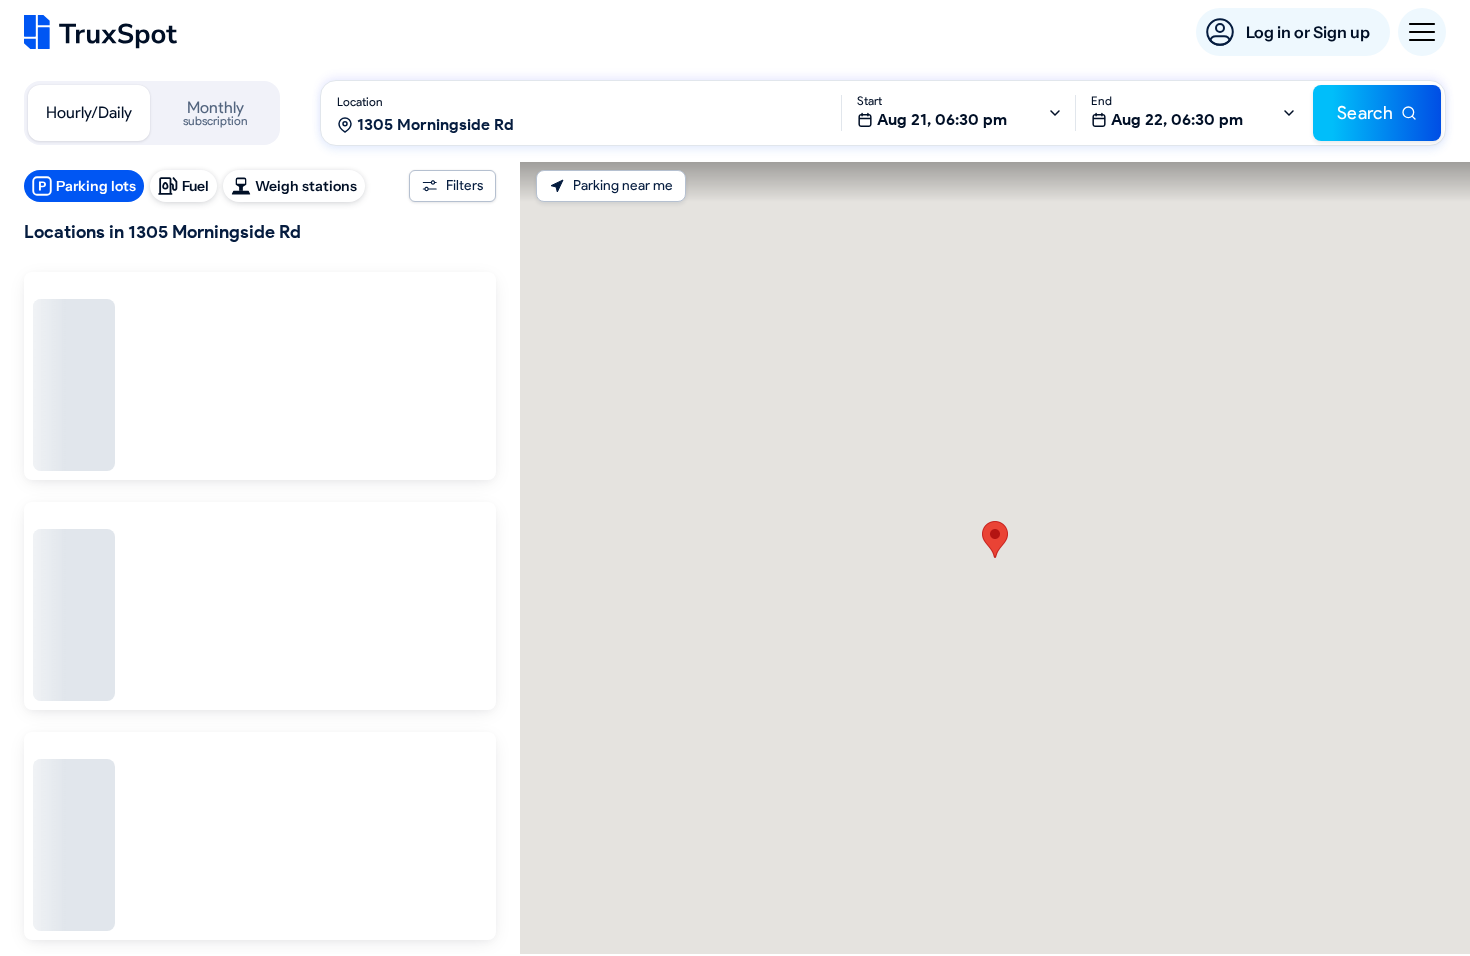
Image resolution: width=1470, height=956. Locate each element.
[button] (995, 539)
